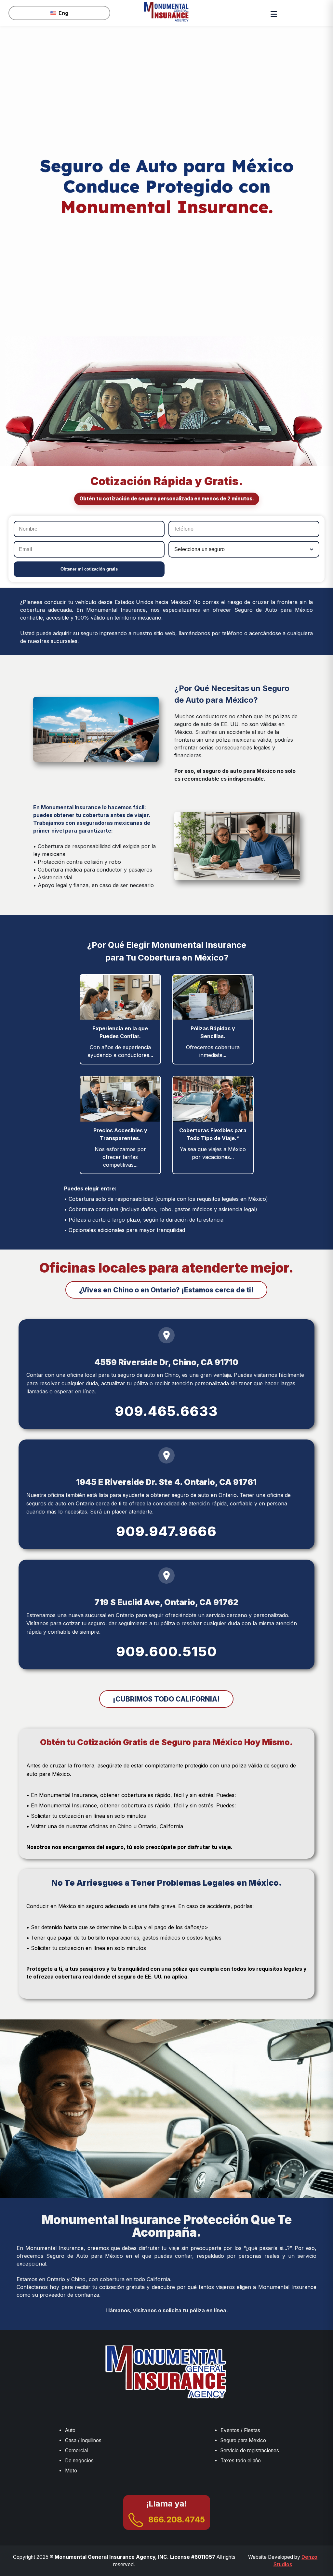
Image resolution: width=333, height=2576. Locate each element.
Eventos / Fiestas (240, 2430)
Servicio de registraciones (250, 2450)
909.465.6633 (166, 1411)
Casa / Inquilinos (83, 2440)
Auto (70, 2430)
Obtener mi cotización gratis (89, 569)
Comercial (76, 2450)
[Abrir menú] (274, 13)
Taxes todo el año (241, 2461)
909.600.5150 (166, 1652)
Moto (71, 2471)
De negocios (79, 2461)
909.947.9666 (166, 1531)
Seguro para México (243, 2440)
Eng (63, 13)
